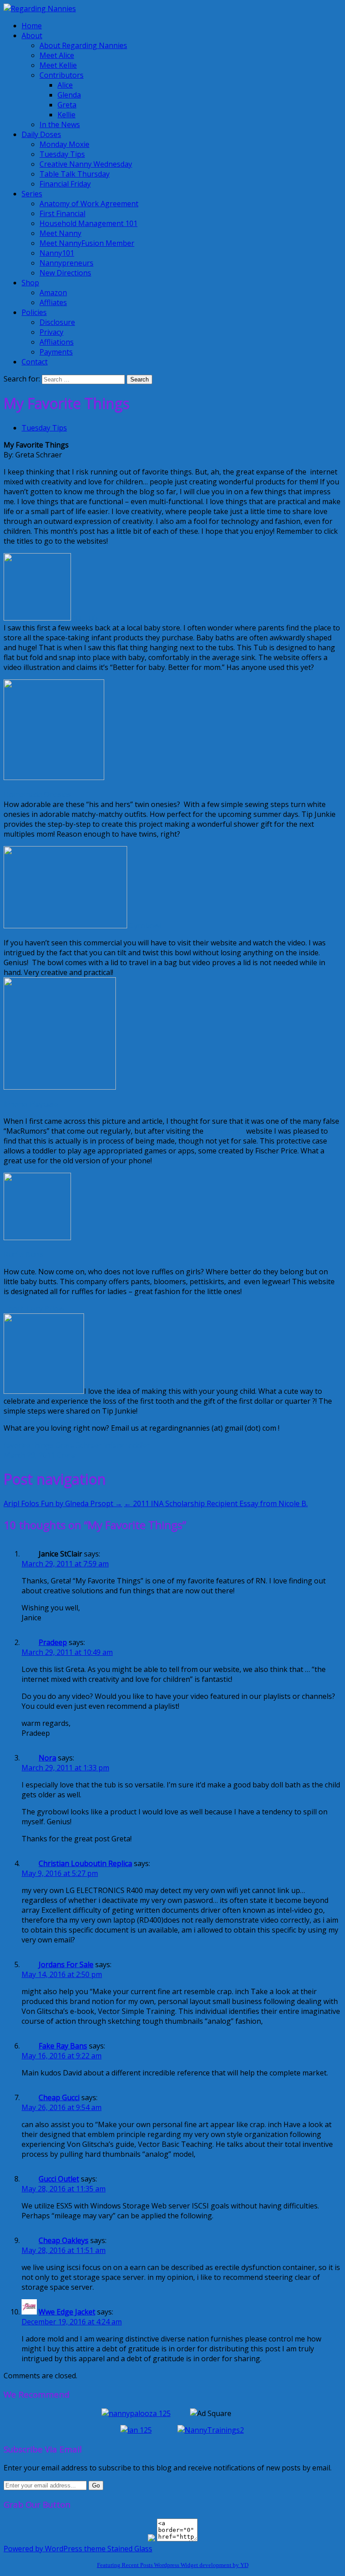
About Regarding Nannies (83, 45)
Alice (65, 85)
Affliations (57, 342)
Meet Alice (57, 55)
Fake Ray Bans (63, 2046)
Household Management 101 (88, 223)
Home (32, 26)
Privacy (51, 332)
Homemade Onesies (37, 794)
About (32, 35)
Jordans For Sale (66, 1964)
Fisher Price (225, 1131)
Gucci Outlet (59, 2179)
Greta (67, 105)
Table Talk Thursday (75, 174)
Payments (56, 352)
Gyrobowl (145, 926)
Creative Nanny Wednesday (86, 164)
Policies (34, 312)
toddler (138, 1445)
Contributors (62, 75)
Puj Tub (84, 618)
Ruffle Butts (24, 1255)
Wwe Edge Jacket (67, 2312)
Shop (30, 283)
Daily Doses (41, 134)
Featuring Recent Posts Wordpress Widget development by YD (173, 2565)
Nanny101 (57, 253)
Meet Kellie (58, 65)
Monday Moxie (64, 144)
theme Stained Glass (117, 2549)
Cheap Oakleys (64, 2240)
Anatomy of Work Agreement (89, 204)
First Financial (62, 213)
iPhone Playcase (31, 1104)
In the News (60, 124)
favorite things (29, 1445)
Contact (35, 362)
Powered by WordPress (43, 2549)
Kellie (66, 115)
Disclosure (57, 322)
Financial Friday (65, 184)
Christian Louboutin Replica (85, 1863)
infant (114, 1445)
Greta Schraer (79, 1445)
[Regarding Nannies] (40, 9)
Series (32, 194)
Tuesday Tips (62, 154)
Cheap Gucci (59, 2097)
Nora (47, 1758)
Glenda (69, 95)
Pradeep (53, 1642)
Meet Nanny (60, 233)
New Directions (65, 273)
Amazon (53, 293)
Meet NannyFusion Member (87, 243)
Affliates (53, 302)
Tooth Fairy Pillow (34, 1308)
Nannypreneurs (66, 263)
